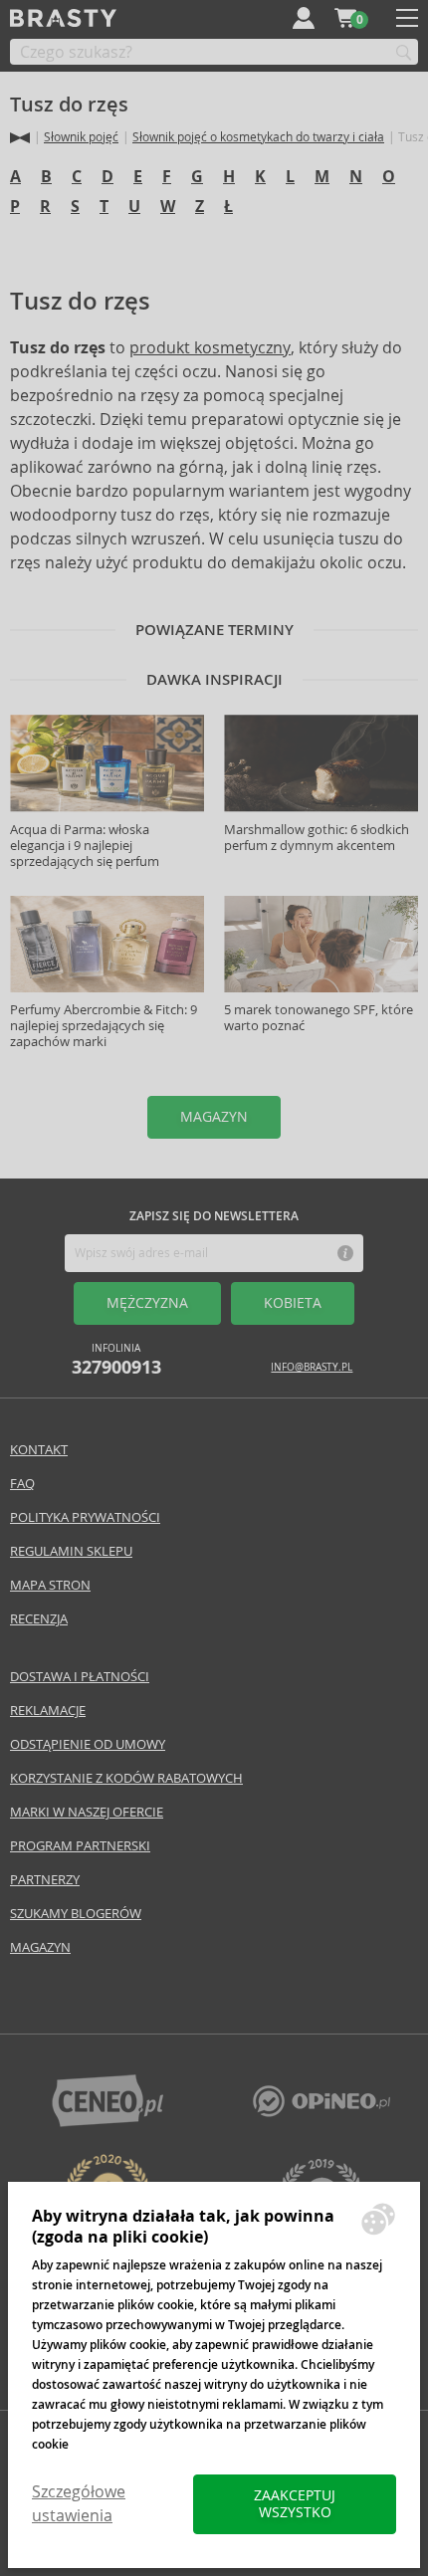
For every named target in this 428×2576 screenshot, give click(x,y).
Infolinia (116, 1360)
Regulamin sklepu (71, 1551)
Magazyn (40, 1947)
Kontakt (39, 1450)
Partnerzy (45, 1880)
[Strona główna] (20, 138)
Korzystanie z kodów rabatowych (126, 1778)
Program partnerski (80, 1846)
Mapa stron (50, 1585)
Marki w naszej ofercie (87, 1812)
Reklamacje (48, 1711)
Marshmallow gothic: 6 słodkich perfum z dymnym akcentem (317, 838)
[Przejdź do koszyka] (345, 18)
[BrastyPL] (321, 2112)
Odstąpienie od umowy (88, 1744)
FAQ (22, 1484)
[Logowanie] (304, 18)
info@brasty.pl (312, 1367)
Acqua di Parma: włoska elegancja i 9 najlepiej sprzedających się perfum (85, 846)
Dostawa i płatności (80, 1677)
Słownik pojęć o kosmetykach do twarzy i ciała (258, 137)
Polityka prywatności (85, 1517)
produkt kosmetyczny (210, 348)
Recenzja (39, 1619)
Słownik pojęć (81, 137)
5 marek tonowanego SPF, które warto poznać (319, 1018)
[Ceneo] (107, 2122)
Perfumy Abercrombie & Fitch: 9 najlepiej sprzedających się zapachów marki (104, 1026)
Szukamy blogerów (76, 1914)
